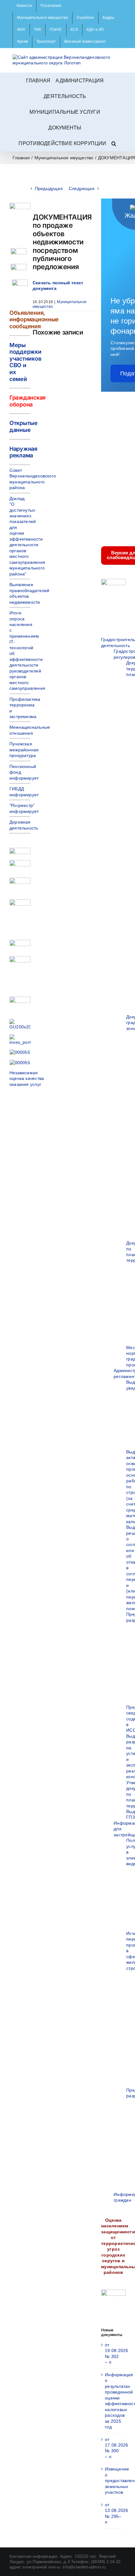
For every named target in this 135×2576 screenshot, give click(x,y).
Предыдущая (49, 188)
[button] (114, 143)
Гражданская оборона (27, 401)
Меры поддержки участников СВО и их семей (25, 362)
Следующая (82, 188)
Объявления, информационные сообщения (34, 319)
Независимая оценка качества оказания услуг (27, 1078)
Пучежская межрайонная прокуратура (24, 750)
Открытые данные (24, 426)
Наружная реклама (23, 452)
